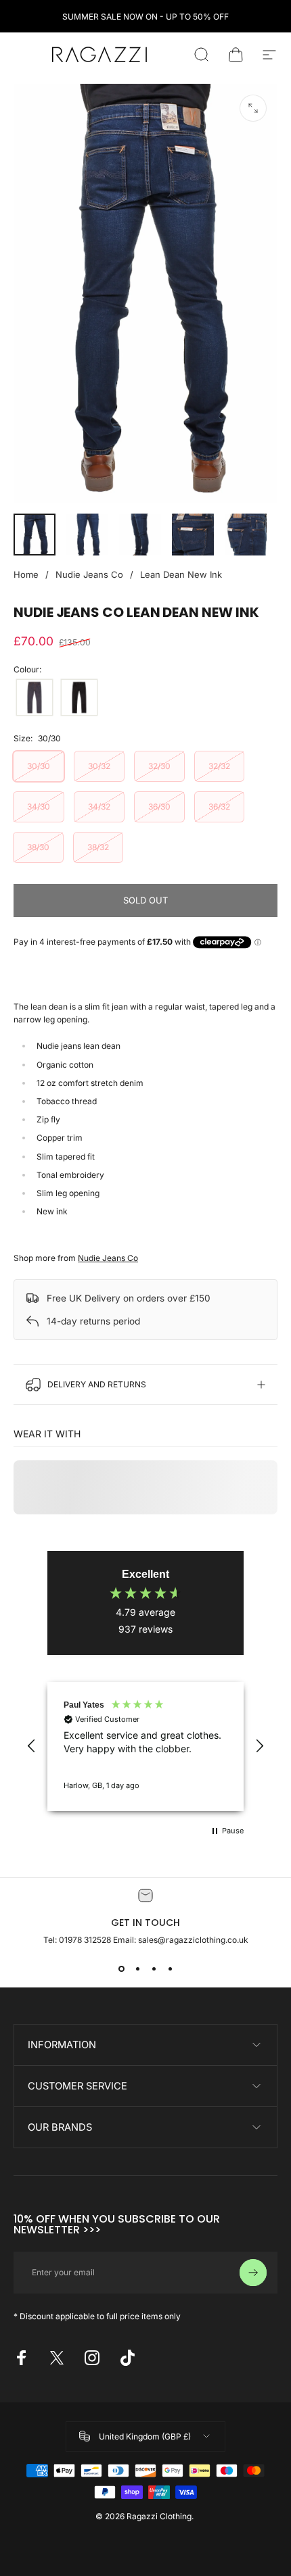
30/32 (99, 766)
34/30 (39, 807)
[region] (145, 1746)
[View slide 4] (170, 1969)
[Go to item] (35, 535)
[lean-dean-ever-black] (79, 697)
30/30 (39, 766)
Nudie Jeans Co (89, 574)
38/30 (38, 847)
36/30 (159, 807)
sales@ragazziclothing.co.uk (193, 1940)
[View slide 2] (137, 1969)
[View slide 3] (154, 1969)
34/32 (99, 807)
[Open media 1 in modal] (253, 108)
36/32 (219, 807)
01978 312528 (86, 1940)
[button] (32, 1746)
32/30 (159, 766)
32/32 (219, 766)
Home (26, 574)
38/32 (98, 847)
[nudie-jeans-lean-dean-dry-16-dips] (35, 697)
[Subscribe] (253, 2273)
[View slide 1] (121, 1969)
